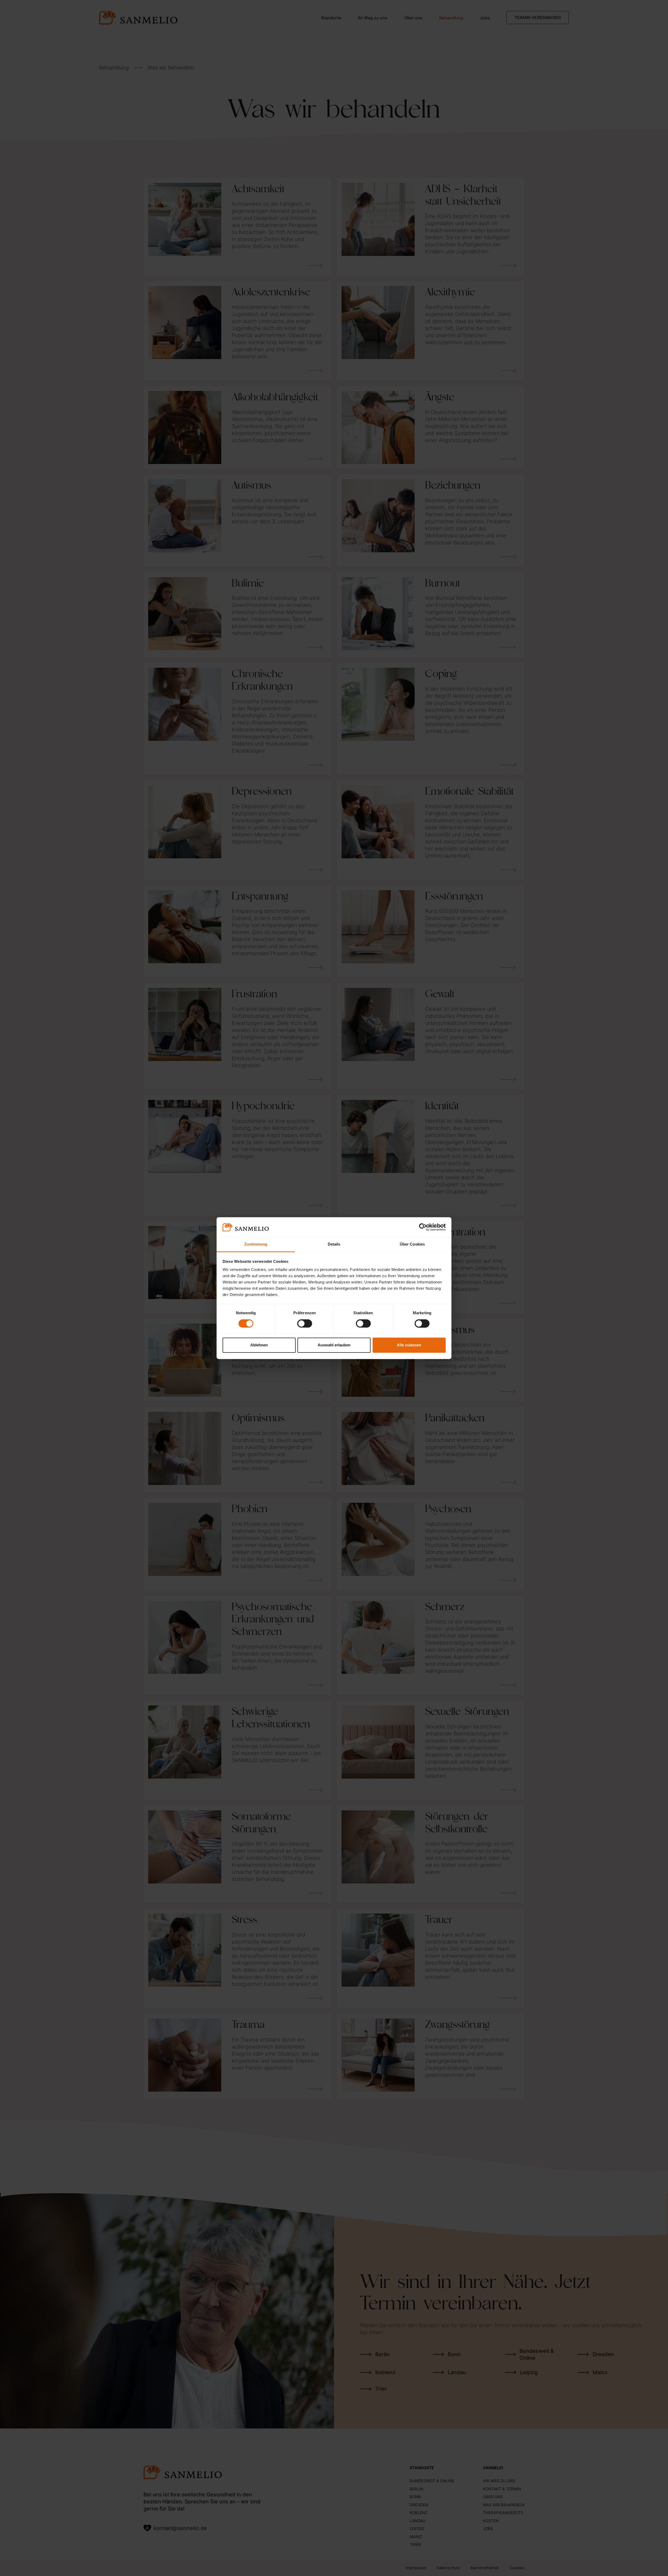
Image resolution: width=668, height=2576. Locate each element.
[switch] (305, 1323)
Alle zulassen (409, 1345)
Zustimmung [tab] (256, 1244)
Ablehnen (259, 1345)
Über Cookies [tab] (412, 1244)
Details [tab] (334, 1244)
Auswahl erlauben (334, 1345)
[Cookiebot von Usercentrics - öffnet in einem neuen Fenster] (423, 1227)
